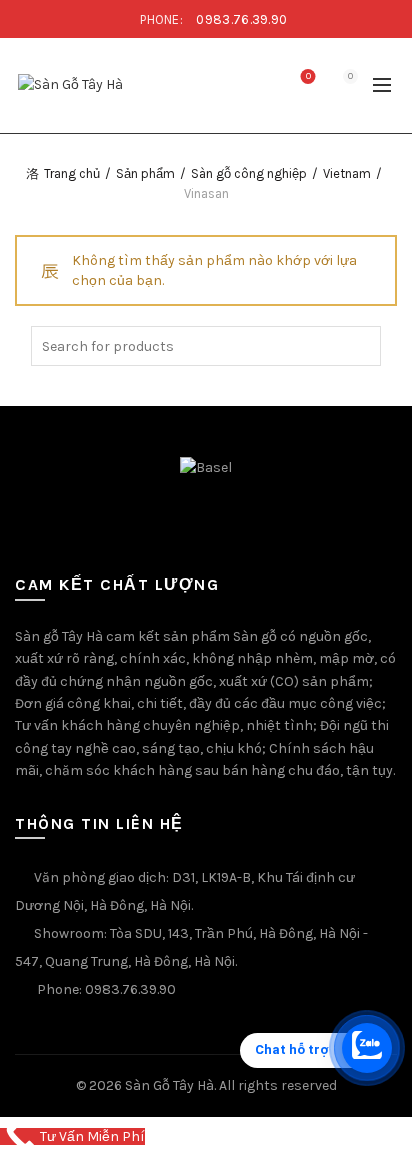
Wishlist (308, 76)
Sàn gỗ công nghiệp (249, 173)
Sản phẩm (145, 173)
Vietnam (347, 173)
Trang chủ (72, 173)
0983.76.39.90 (241, 19)
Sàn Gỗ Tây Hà (169, 1085)
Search (361, 346)
